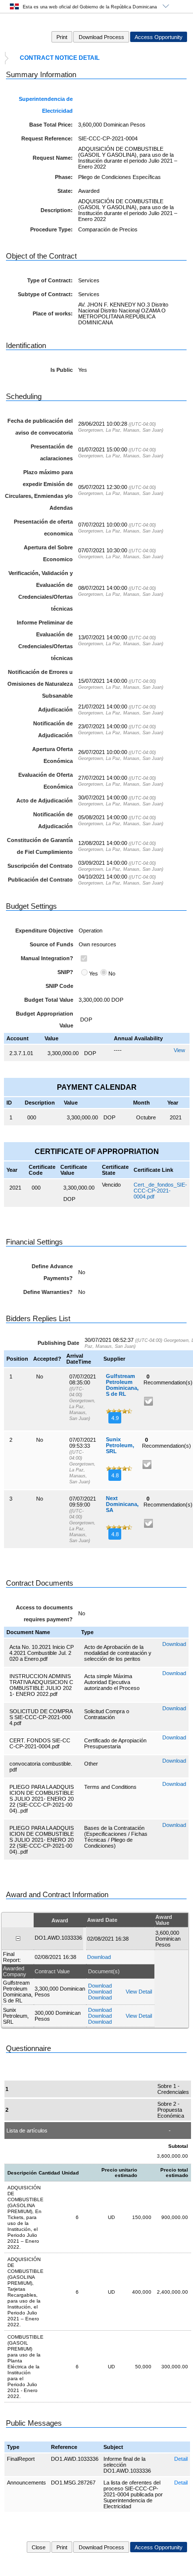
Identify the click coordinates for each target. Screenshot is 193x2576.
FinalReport (21, 2459)
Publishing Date (58, 1343)
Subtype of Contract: (45, 294)
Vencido (111, 1185)
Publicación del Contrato (40, 880)
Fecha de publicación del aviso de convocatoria (40, 427)
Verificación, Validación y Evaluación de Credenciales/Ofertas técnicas (41, 591)
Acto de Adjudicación (45, 800)
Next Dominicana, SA (122, 1504)
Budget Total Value (49, 1000)
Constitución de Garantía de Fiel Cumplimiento (40, 846)
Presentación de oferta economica (43, 528)
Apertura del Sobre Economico (48, 553)
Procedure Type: (51, 229)
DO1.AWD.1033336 (75, 2459)
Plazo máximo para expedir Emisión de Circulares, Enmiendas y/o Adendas (39, 490)
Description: (57, 210)
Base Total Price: (51, 125)
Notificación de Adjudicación (53, 729)
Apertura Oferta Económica (52, 755)
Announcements (26, 2483)
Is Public (62, 370)
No (112, 974)
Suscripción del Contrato (40, 866)
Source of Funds (51, 944)
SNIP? (65, 972)
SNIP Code (59, 986)
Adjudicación (55, 710)
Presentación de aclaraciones (52, 452)
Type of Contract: (50, 280)
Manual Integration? (47, 958)
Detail (181, 2459)
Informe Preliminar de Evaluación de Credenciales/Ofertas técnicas (45, 640)
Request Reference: (47, 138)
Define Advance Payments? (52, 1272)
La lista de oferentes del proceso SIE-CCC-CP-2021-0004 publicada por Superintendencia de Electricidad (133, 2494)
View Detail (139, 1992)
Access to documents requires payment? (44, 1613)
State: (65, 191)
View (179, 1050)
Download (174, 1644)
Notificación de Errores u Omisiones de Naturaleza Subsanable (40, 684)
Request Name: (53, 158)
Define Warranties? (48, 1292)
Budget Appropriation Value (45, 1020)
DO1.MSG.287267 (73, 2483)
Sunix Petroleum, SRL (120, 1445)
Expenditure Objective (44, 931)
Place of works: (53, 313)
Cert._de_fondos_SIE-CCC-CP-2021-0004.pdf (160, 1191)
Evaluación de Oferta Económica (46, 781)
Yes (94, 974)
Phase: (64, 177)
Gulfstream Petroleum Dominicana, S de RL (122, 1385)
